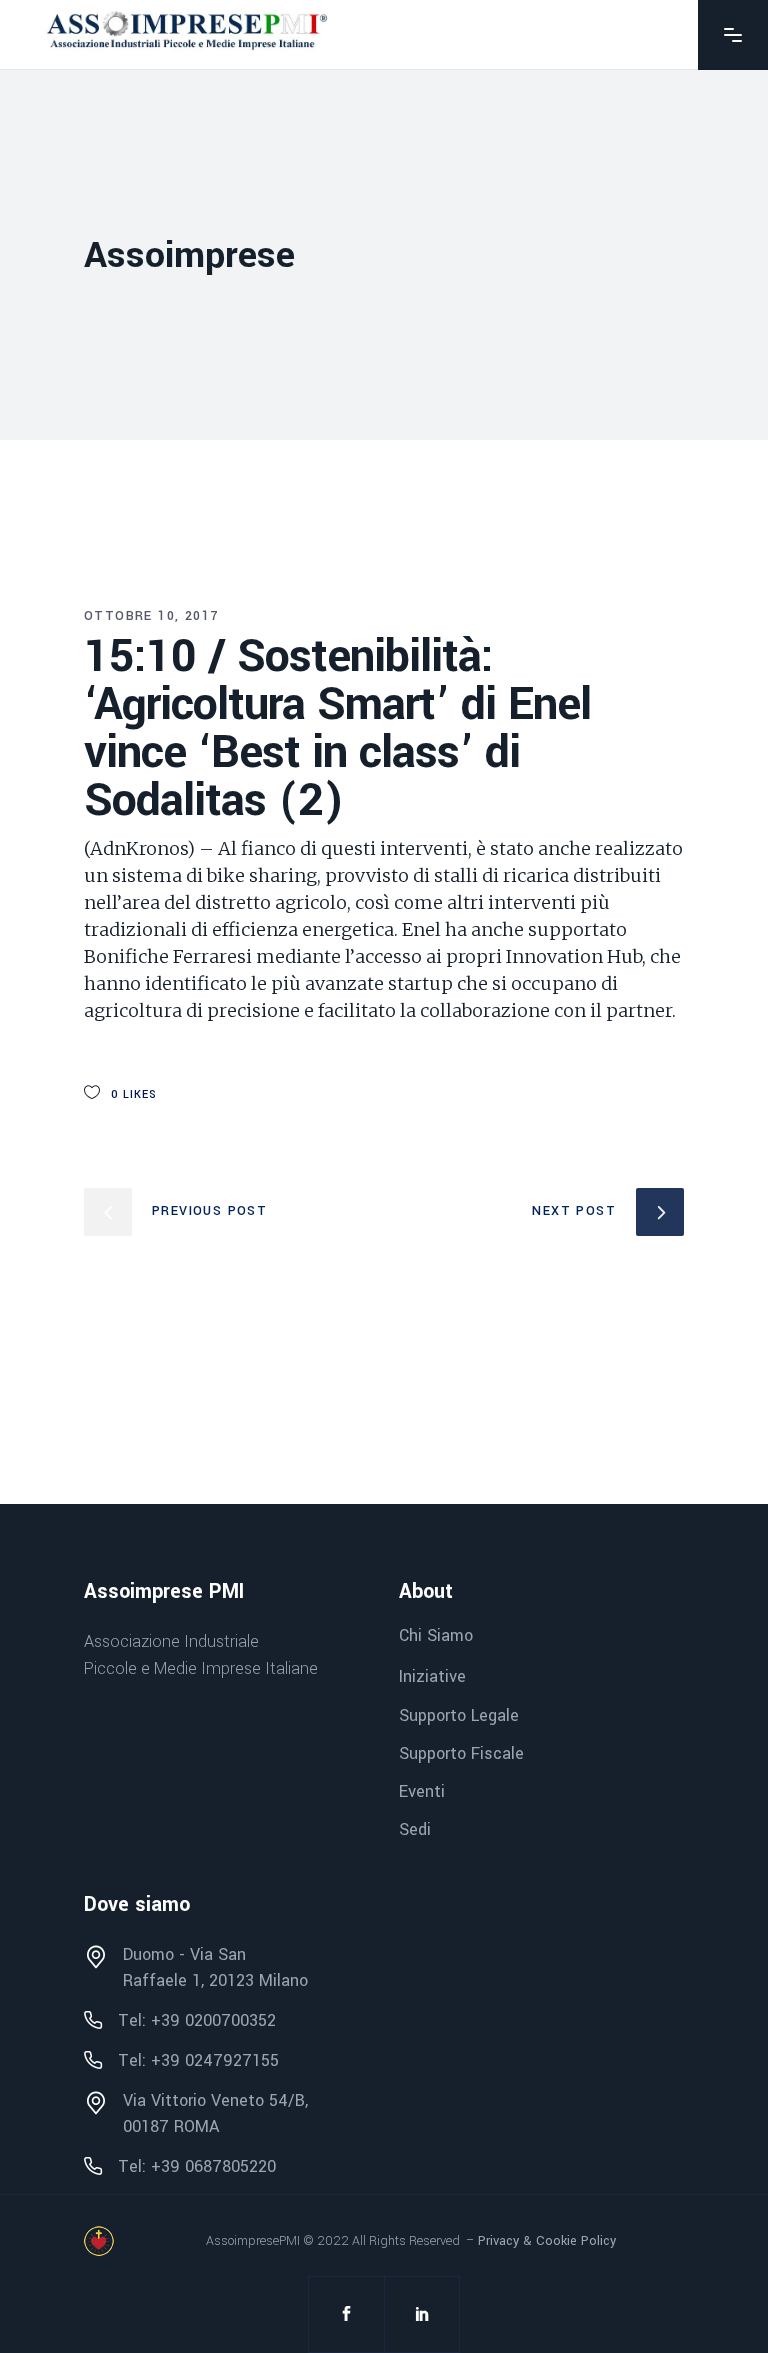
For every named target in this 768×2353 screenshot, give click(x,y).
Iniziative (432, 1677)
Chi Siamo (436, 1635)
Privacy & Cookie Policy (547, 2241)
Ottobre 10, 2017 (151, 616)
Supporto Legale (459, 1715)
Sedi (415, 1829)
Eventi (422, 1791)
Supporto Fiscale (461, 1753)
